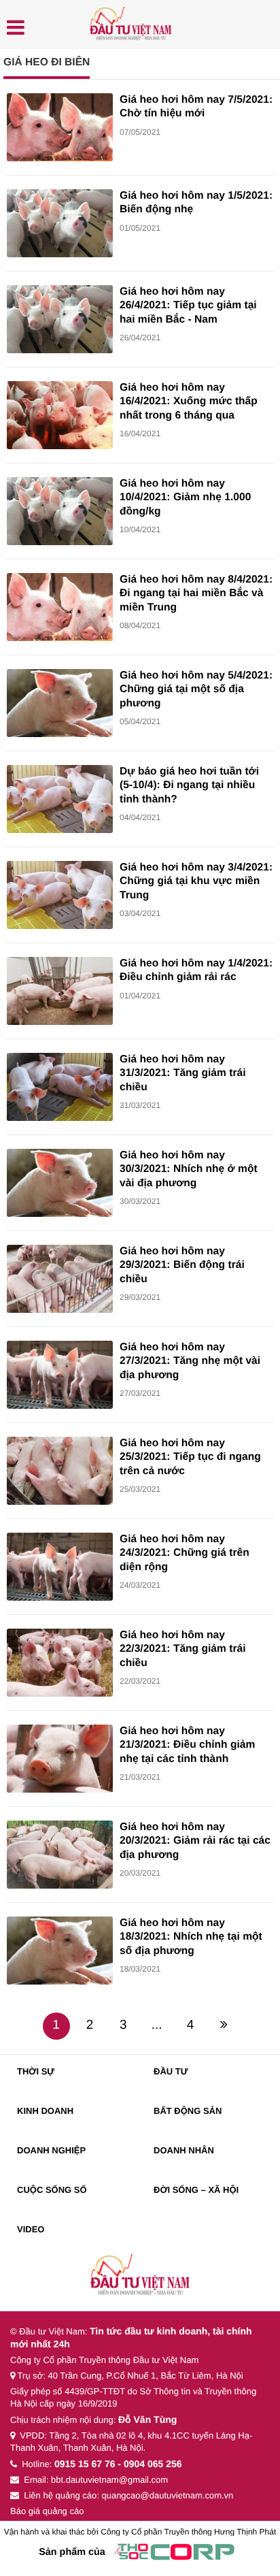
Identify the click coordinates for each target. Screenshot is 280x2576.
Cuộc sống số (52, 2190)
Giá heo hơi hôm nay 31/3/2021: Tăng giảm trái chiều (182, 1073)
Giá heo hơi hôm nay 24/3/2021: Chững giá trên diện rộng (185, 1553)
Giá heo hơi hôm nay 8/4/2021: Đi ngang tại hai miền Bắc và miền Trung (196, 593)
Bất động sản (188, 2111)
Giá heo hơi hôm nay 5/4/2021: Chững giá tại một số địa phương (196, 689)
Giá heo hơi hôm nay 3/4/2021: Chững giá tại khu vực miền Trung (196, 881)
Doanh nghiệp (51, 2150)
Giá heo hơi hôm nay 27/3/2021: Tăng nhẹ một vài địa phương (190, 1361)
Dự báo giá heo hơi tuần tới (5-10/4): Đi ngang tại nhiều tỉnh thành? (189, 785)
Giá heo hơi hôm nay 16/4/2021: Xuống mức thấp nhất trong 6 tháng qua (189, 402)
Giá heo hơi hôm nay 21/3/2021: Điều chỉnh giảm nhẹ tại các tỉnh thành (187, 1745)
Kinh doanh (45, 2111)
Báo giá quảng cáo (47, 2511)
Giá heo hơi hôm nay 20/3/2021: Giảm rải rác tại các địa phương (195, 1841)
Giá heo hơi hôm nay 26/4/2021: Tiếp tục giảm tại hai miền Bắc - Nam (188, 306)
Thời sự (36, 2071)
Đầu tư (171, 2071)
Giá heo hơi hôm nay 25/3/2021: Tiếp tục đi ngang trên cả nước (190, 1457)
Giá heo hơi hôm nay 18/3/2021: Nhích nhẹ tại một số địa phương (191, 1937)
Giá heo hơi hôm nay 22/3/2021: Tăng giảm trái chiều (182, 1649)
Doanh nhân (184, 2150)
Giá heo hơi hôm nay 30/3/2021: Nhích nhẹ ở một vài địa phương (189, 1169)
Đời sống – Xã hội (196, 2190)
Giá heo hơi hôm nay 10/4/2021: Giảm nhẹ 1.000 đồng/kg (185, 498)
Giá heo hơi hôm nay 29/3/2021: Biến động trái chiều (182, 1265)
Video (31, 2229)
